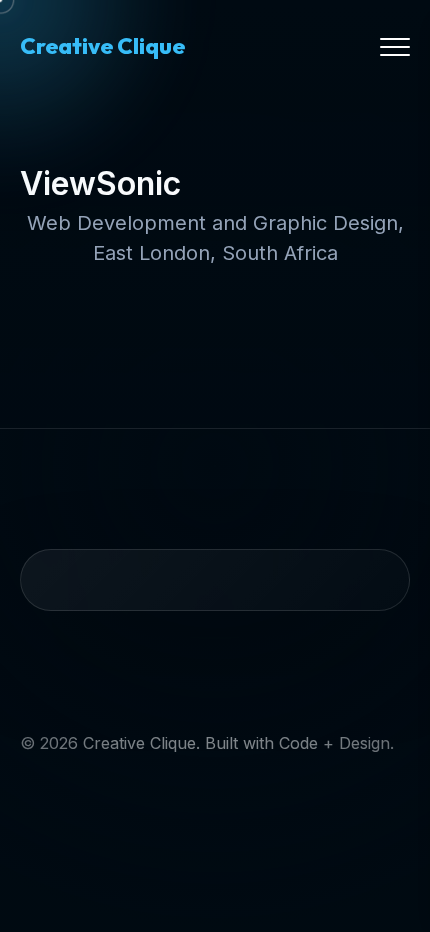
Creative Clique (102, 46)
